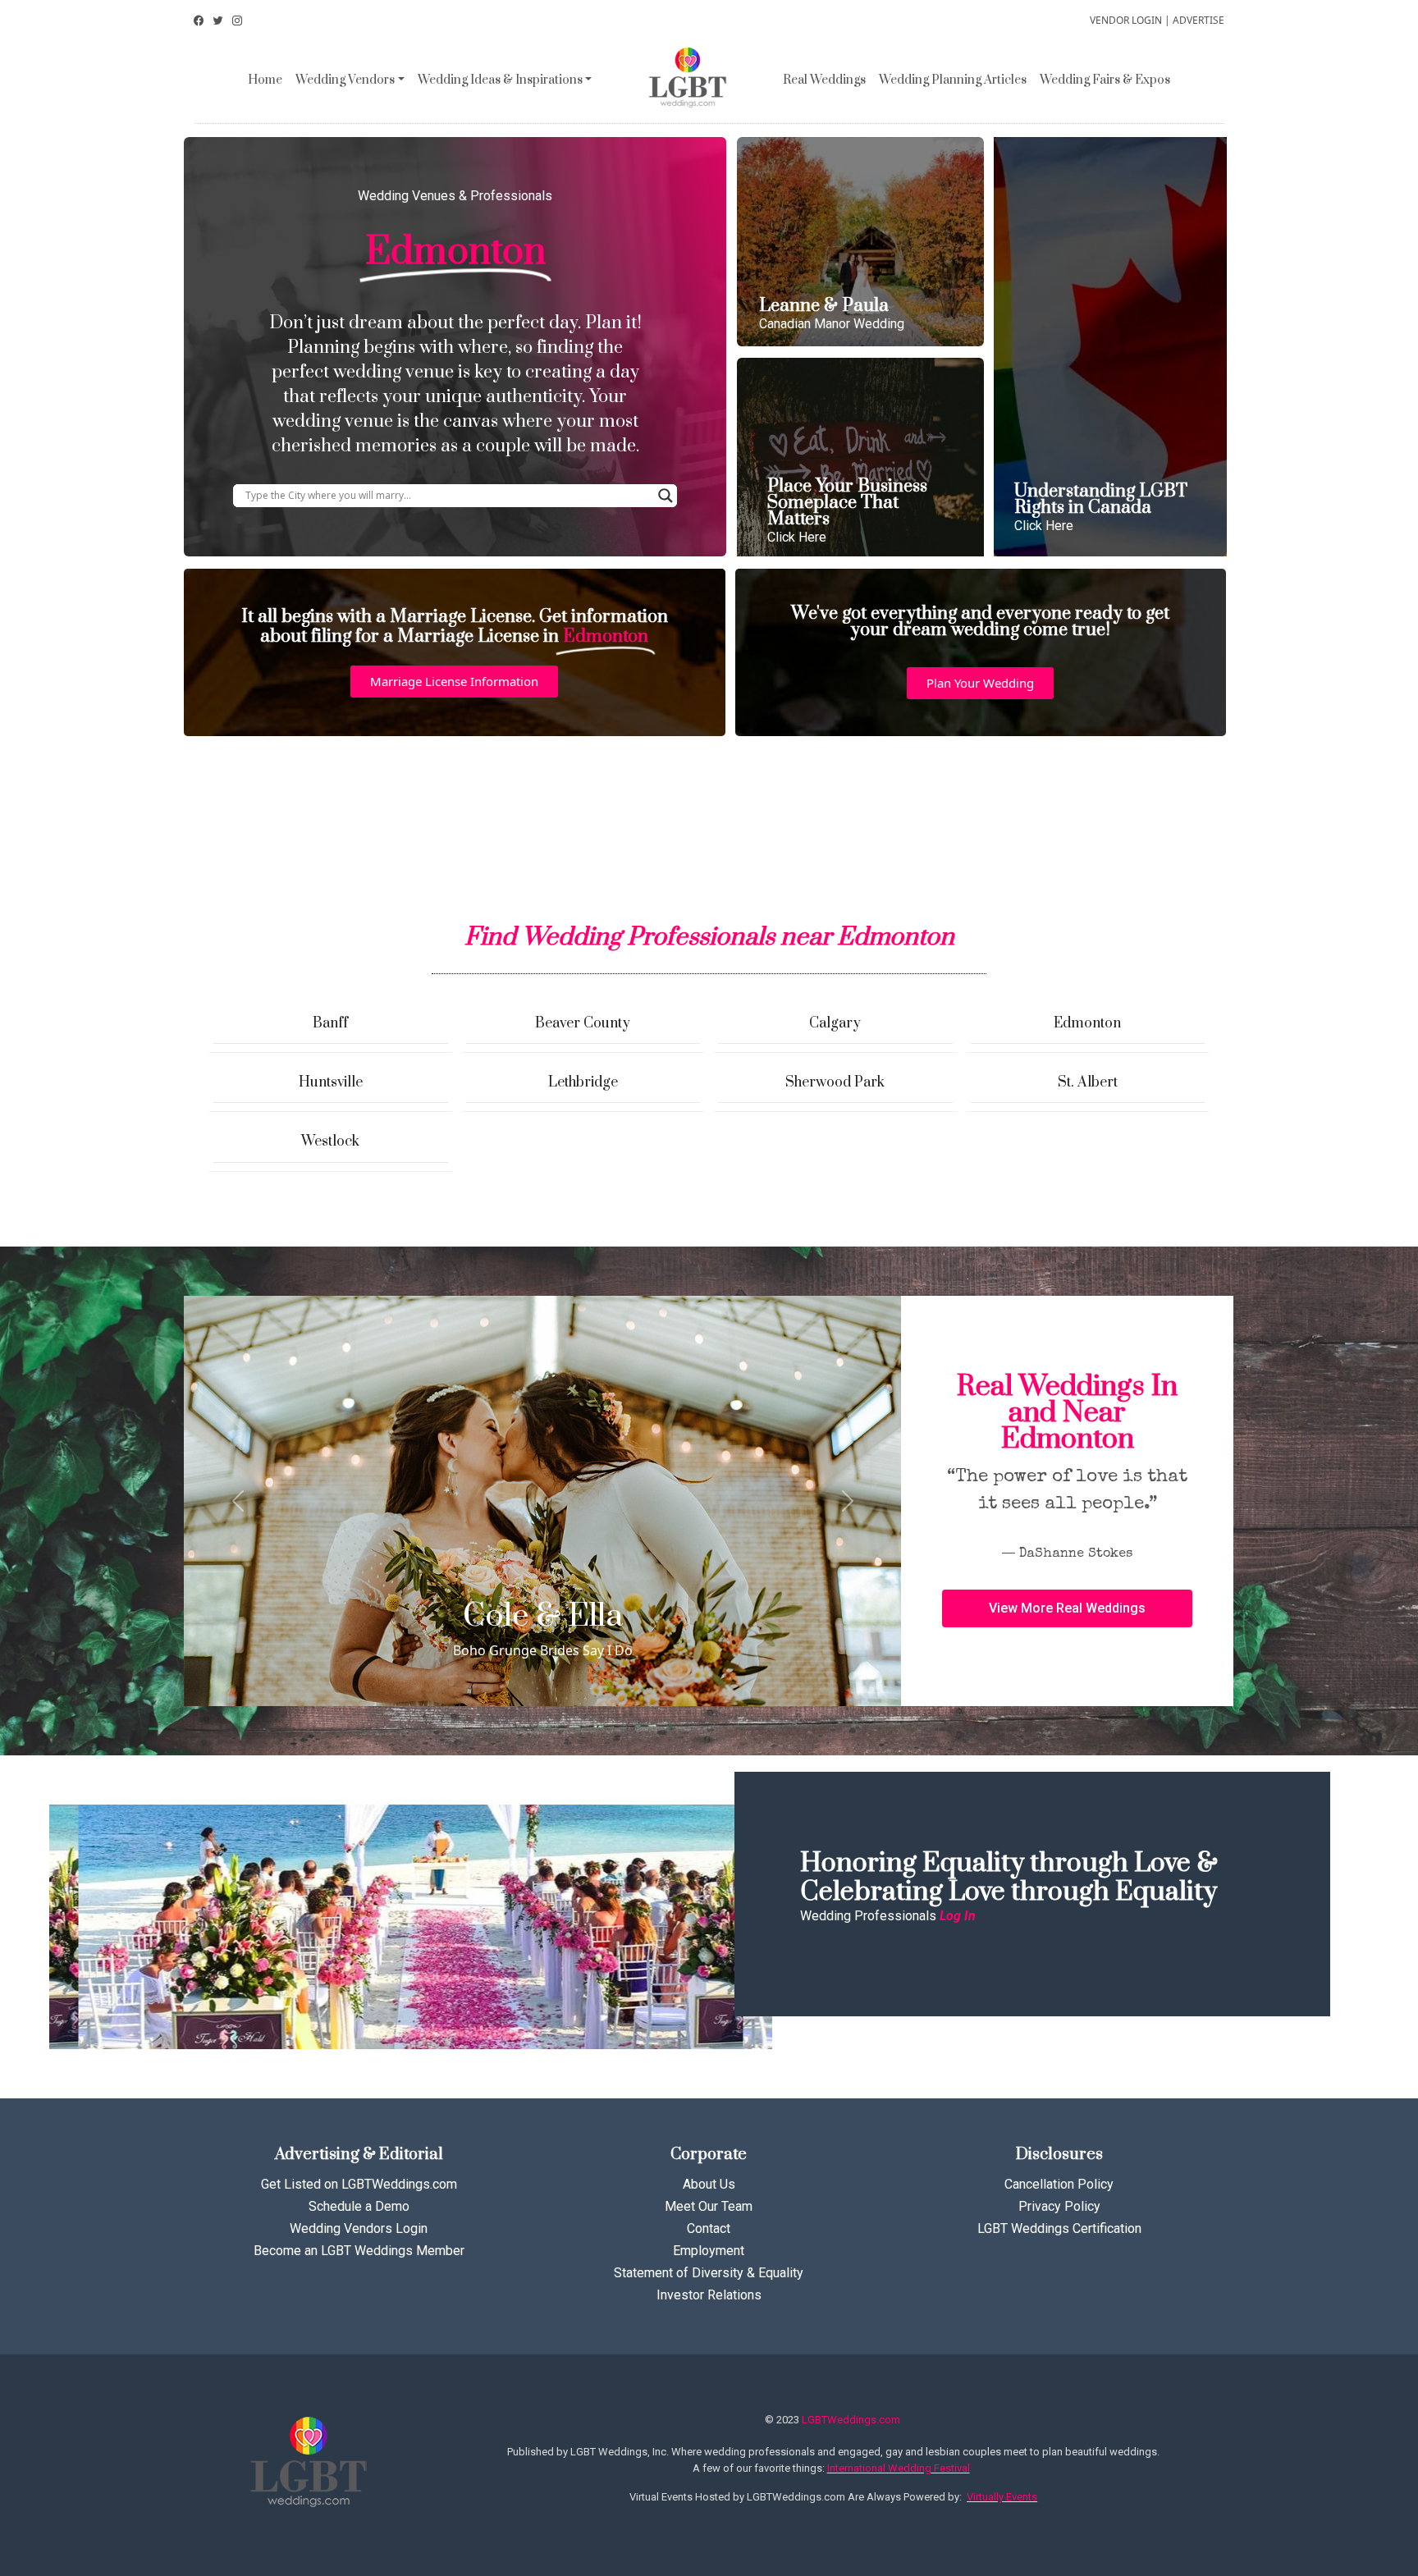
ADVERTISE (1198, 20)
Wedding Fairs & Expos (1105, 80)
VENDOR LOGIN (1126, 20)
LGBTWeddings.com (851, 2420)
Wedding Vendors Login (359, 2228)
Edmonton (1087, 1023)
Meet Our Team (709, 2206)
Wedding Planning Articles (953, 80)
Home (265, 80)
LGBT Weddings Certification (1059, 2228)
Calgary (835, 1023)
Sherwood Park (835, 1082)
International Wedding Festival (899, 2468)
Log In (958, 1916)
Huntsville (331, 1082)
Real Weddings (824, 80)
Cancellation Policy (1059, 2184)
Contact (709, 2228)
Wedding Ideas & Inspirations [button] (500, 80)
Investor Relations (709, 2295)
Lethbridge (583, 1082)
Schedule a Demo (359, 2206)
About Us (709, 2184)
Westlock (330, 1142)
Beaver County (583, 1023)
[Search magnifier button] (666, 496)
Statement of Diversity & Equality (709, 2273)
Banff (330, 1023)
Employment (709, 2251)
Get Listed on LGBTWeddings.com (359, 2184)
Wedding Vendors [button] (345, 80)
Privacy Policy (1059, 2206)
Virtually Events (1002, 2497)
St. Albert (1088, 1082)
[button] (454, 682)
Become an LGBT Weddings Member (359, 2251)
